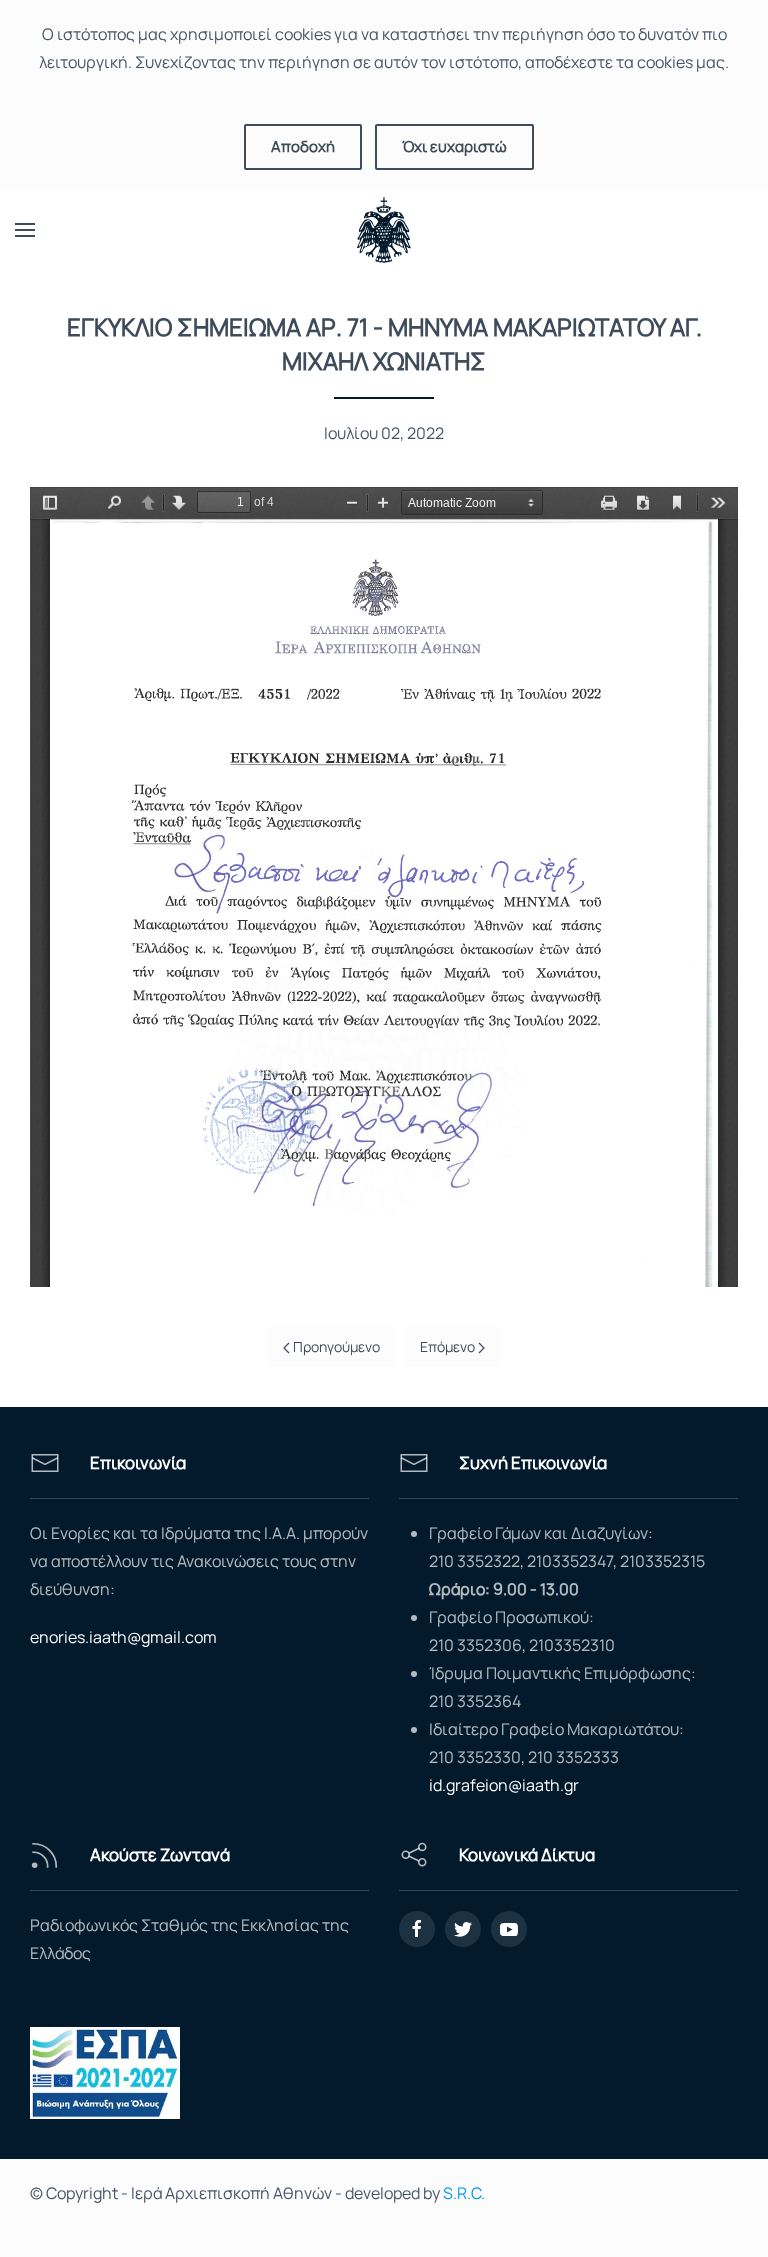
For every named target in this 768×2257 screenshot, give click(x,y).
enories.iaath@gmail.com (123, 1637)
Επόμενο (449, 1346)
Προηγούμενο (335, 1346)
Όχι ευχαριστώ (454, 146)
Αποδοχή (303, 146)
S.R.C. (464, 2193)
